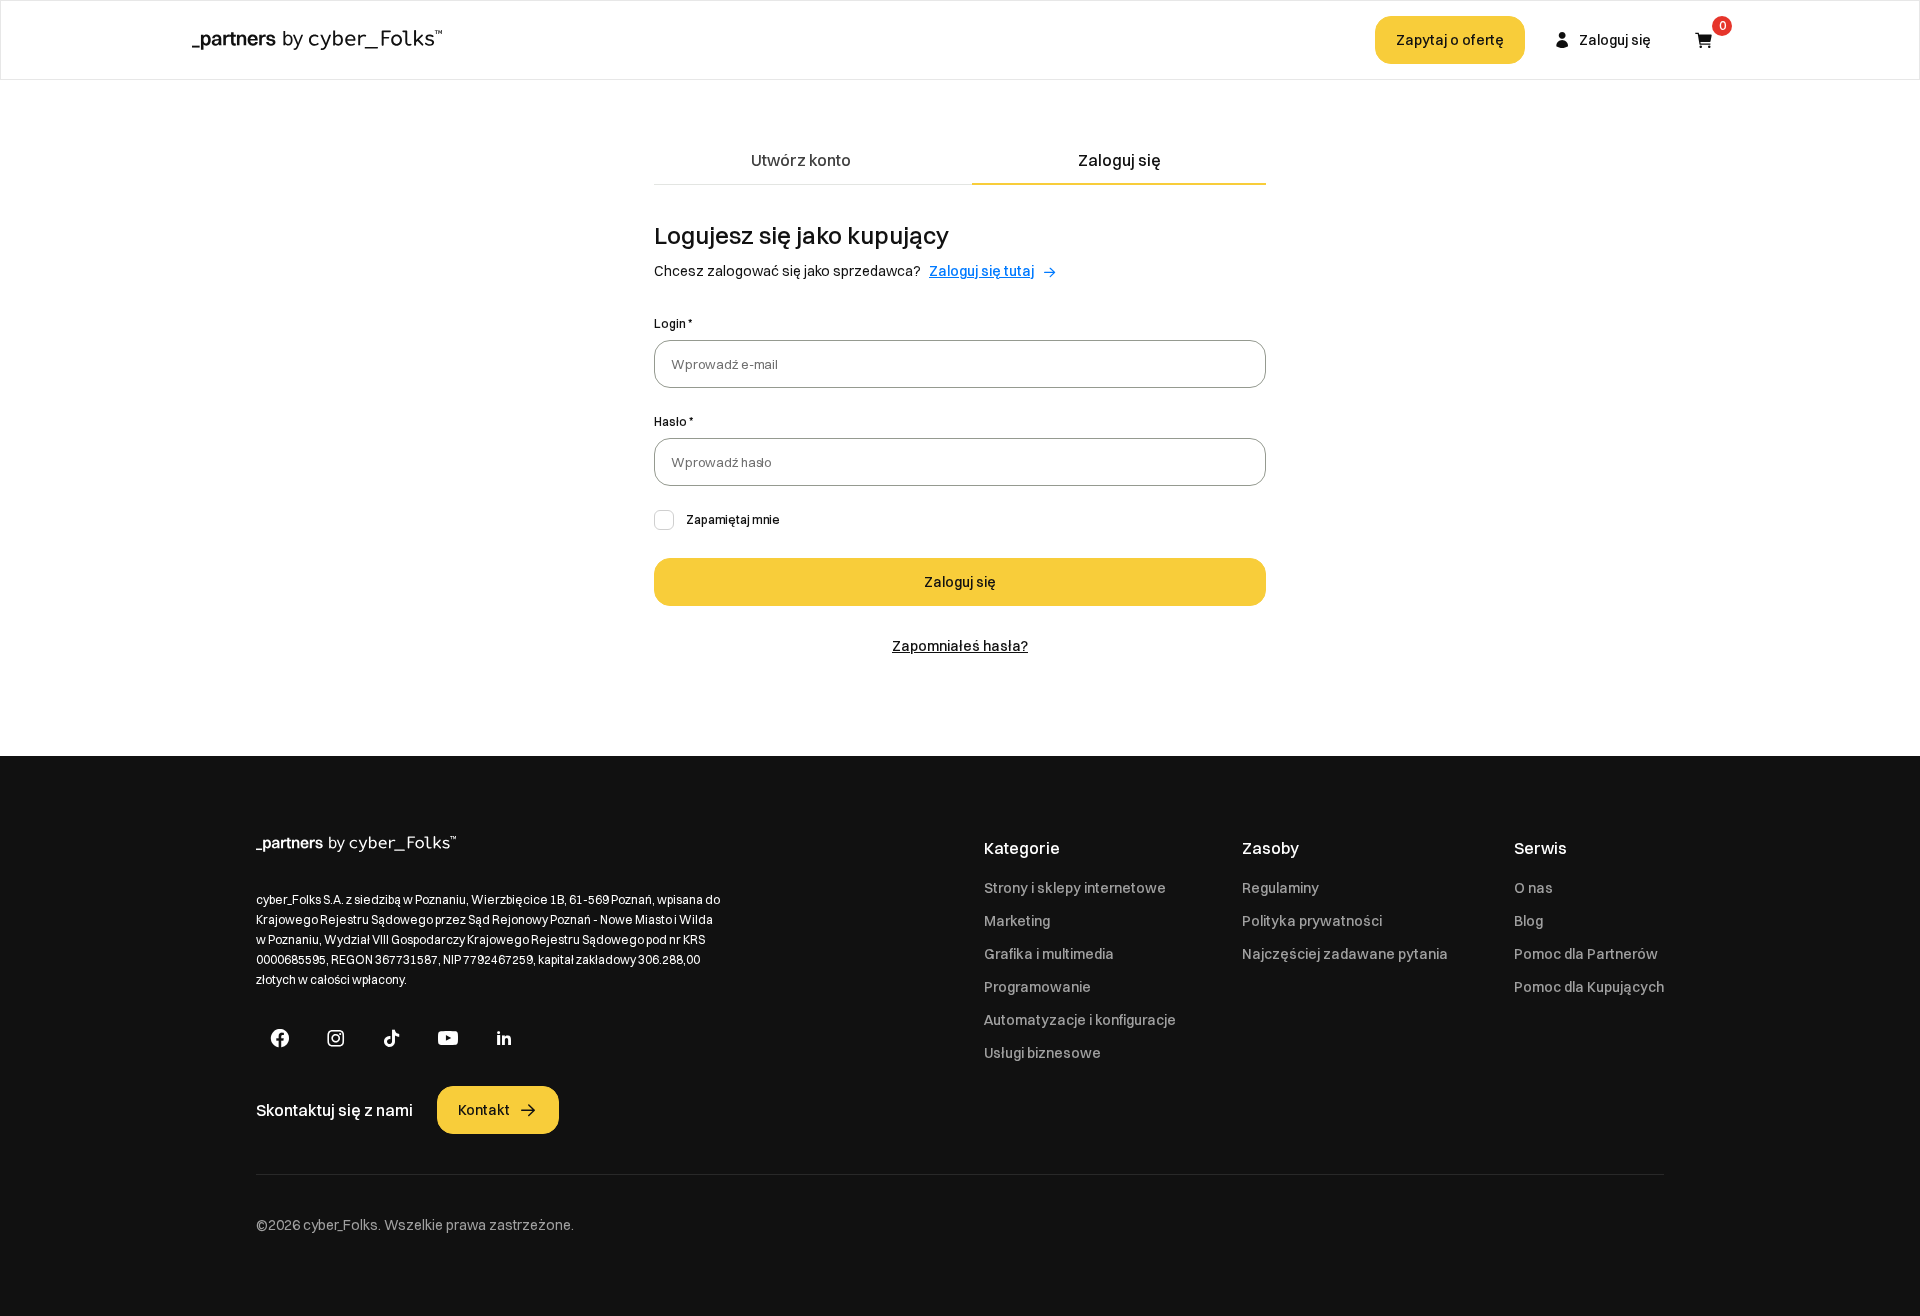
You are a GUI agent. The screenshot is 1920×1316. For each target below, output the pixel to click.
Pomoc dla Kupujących (1589, 987)
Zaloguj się (1119, 160)
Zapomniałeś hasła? (960, 646)
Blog (1528, 921)
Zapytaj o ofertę (1450, 40)
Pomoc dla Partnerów (1586, 954)
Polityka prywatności (1312, 921)
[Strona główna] (317, 40)
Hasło (670, 421)
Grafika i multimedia (1049, 954)
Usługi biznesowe (1042, 1053)
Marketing (1017, 921)
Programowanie (1037, 987)
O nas (1533, 888)
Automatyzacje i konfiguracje (1080, 1020)
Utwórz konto (801, 160)
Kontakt (484, 1110)
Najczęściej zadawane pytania (1345, 954)
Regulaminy (1280, 888)
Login (670, 323)
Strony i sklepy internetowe (1075, 888)
